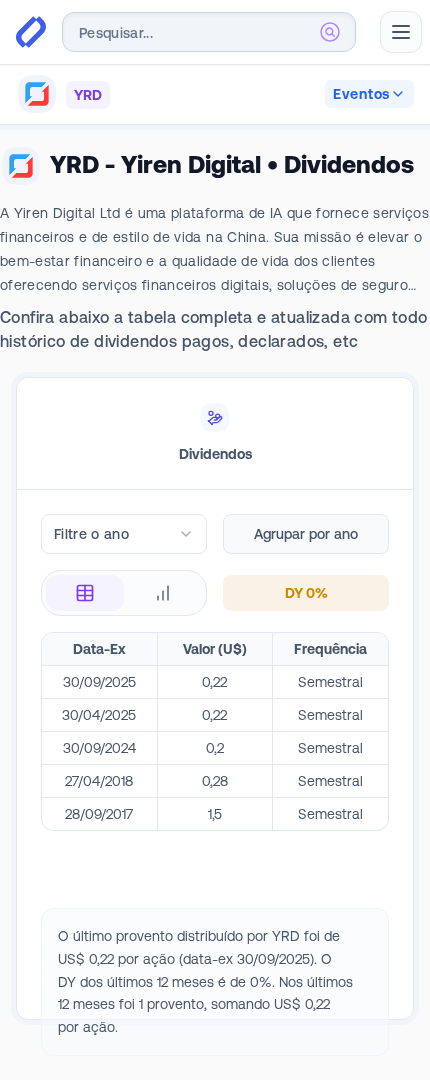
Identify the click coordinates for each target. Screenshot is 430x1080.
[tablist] (215, 434)
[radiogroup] (124, 593)
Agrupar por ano (306, 534)
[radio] (85, 593)
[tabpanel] (215, 785)
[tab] (215, 434)
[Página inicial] (31, 32)
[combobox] (209, 32)
